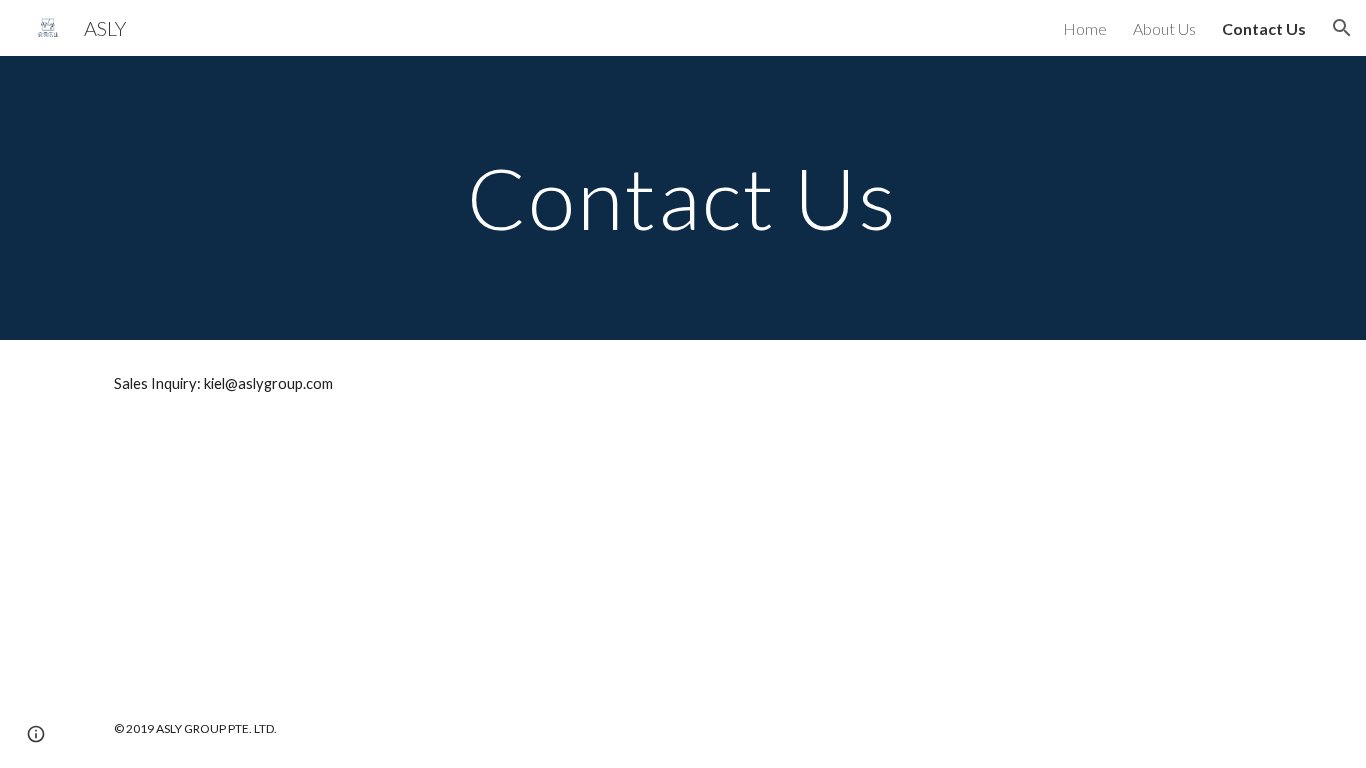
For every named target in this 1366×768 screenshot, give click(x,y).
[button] (1342, 28)
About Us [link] (1164, 28)
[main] (683, 197)
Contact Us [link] (1264, 28)
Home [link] (1085, 28)
